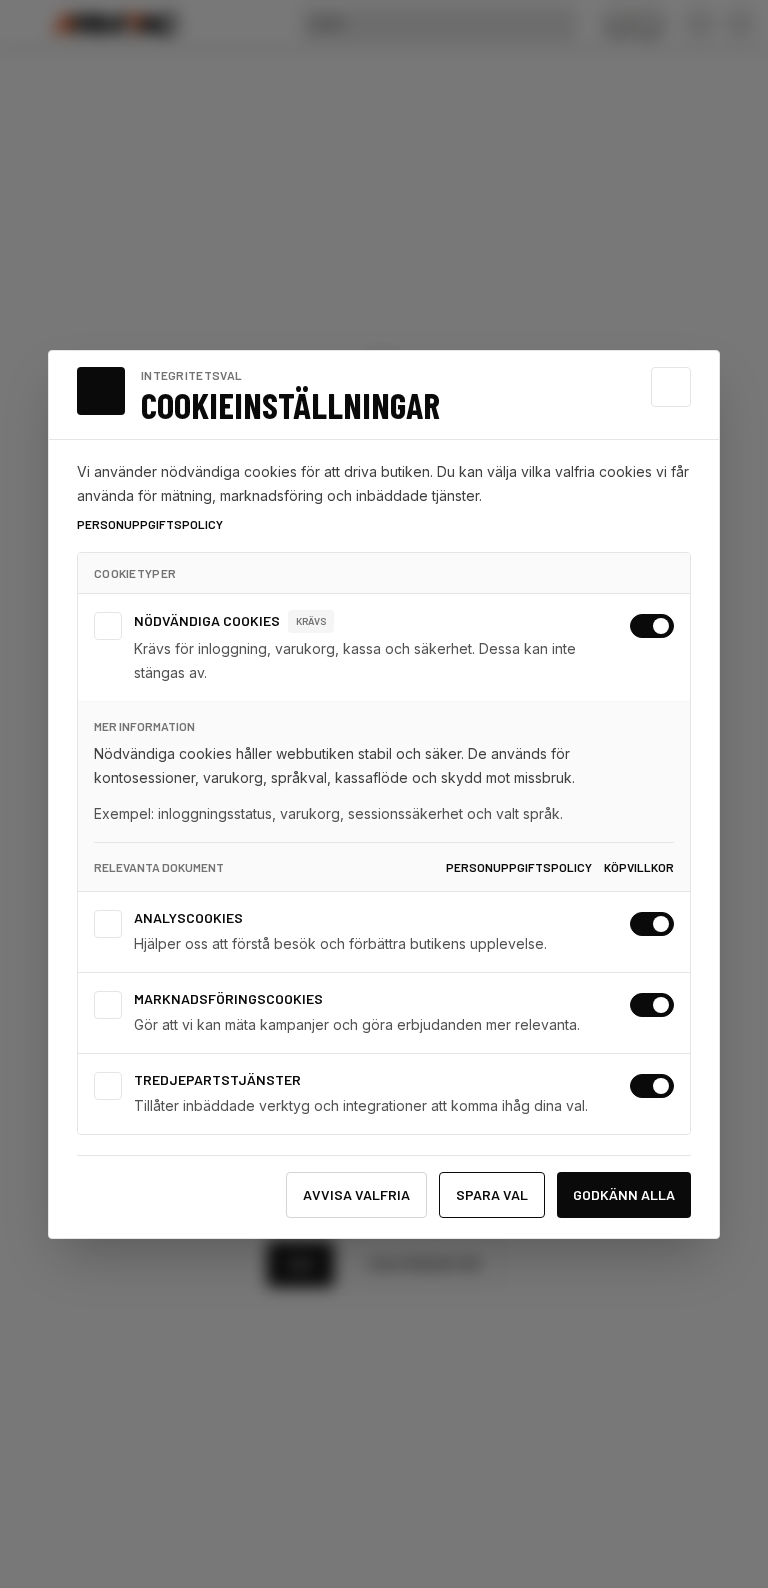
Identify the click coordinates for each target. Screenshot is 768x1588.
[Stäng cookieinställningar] (671, 387)
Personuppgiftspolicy (150, 524)
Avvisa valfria (356, 1194)
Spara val (492, 1194)
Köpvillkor (639, 867)
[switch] (652, 626)
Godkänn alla (624, 1194)
